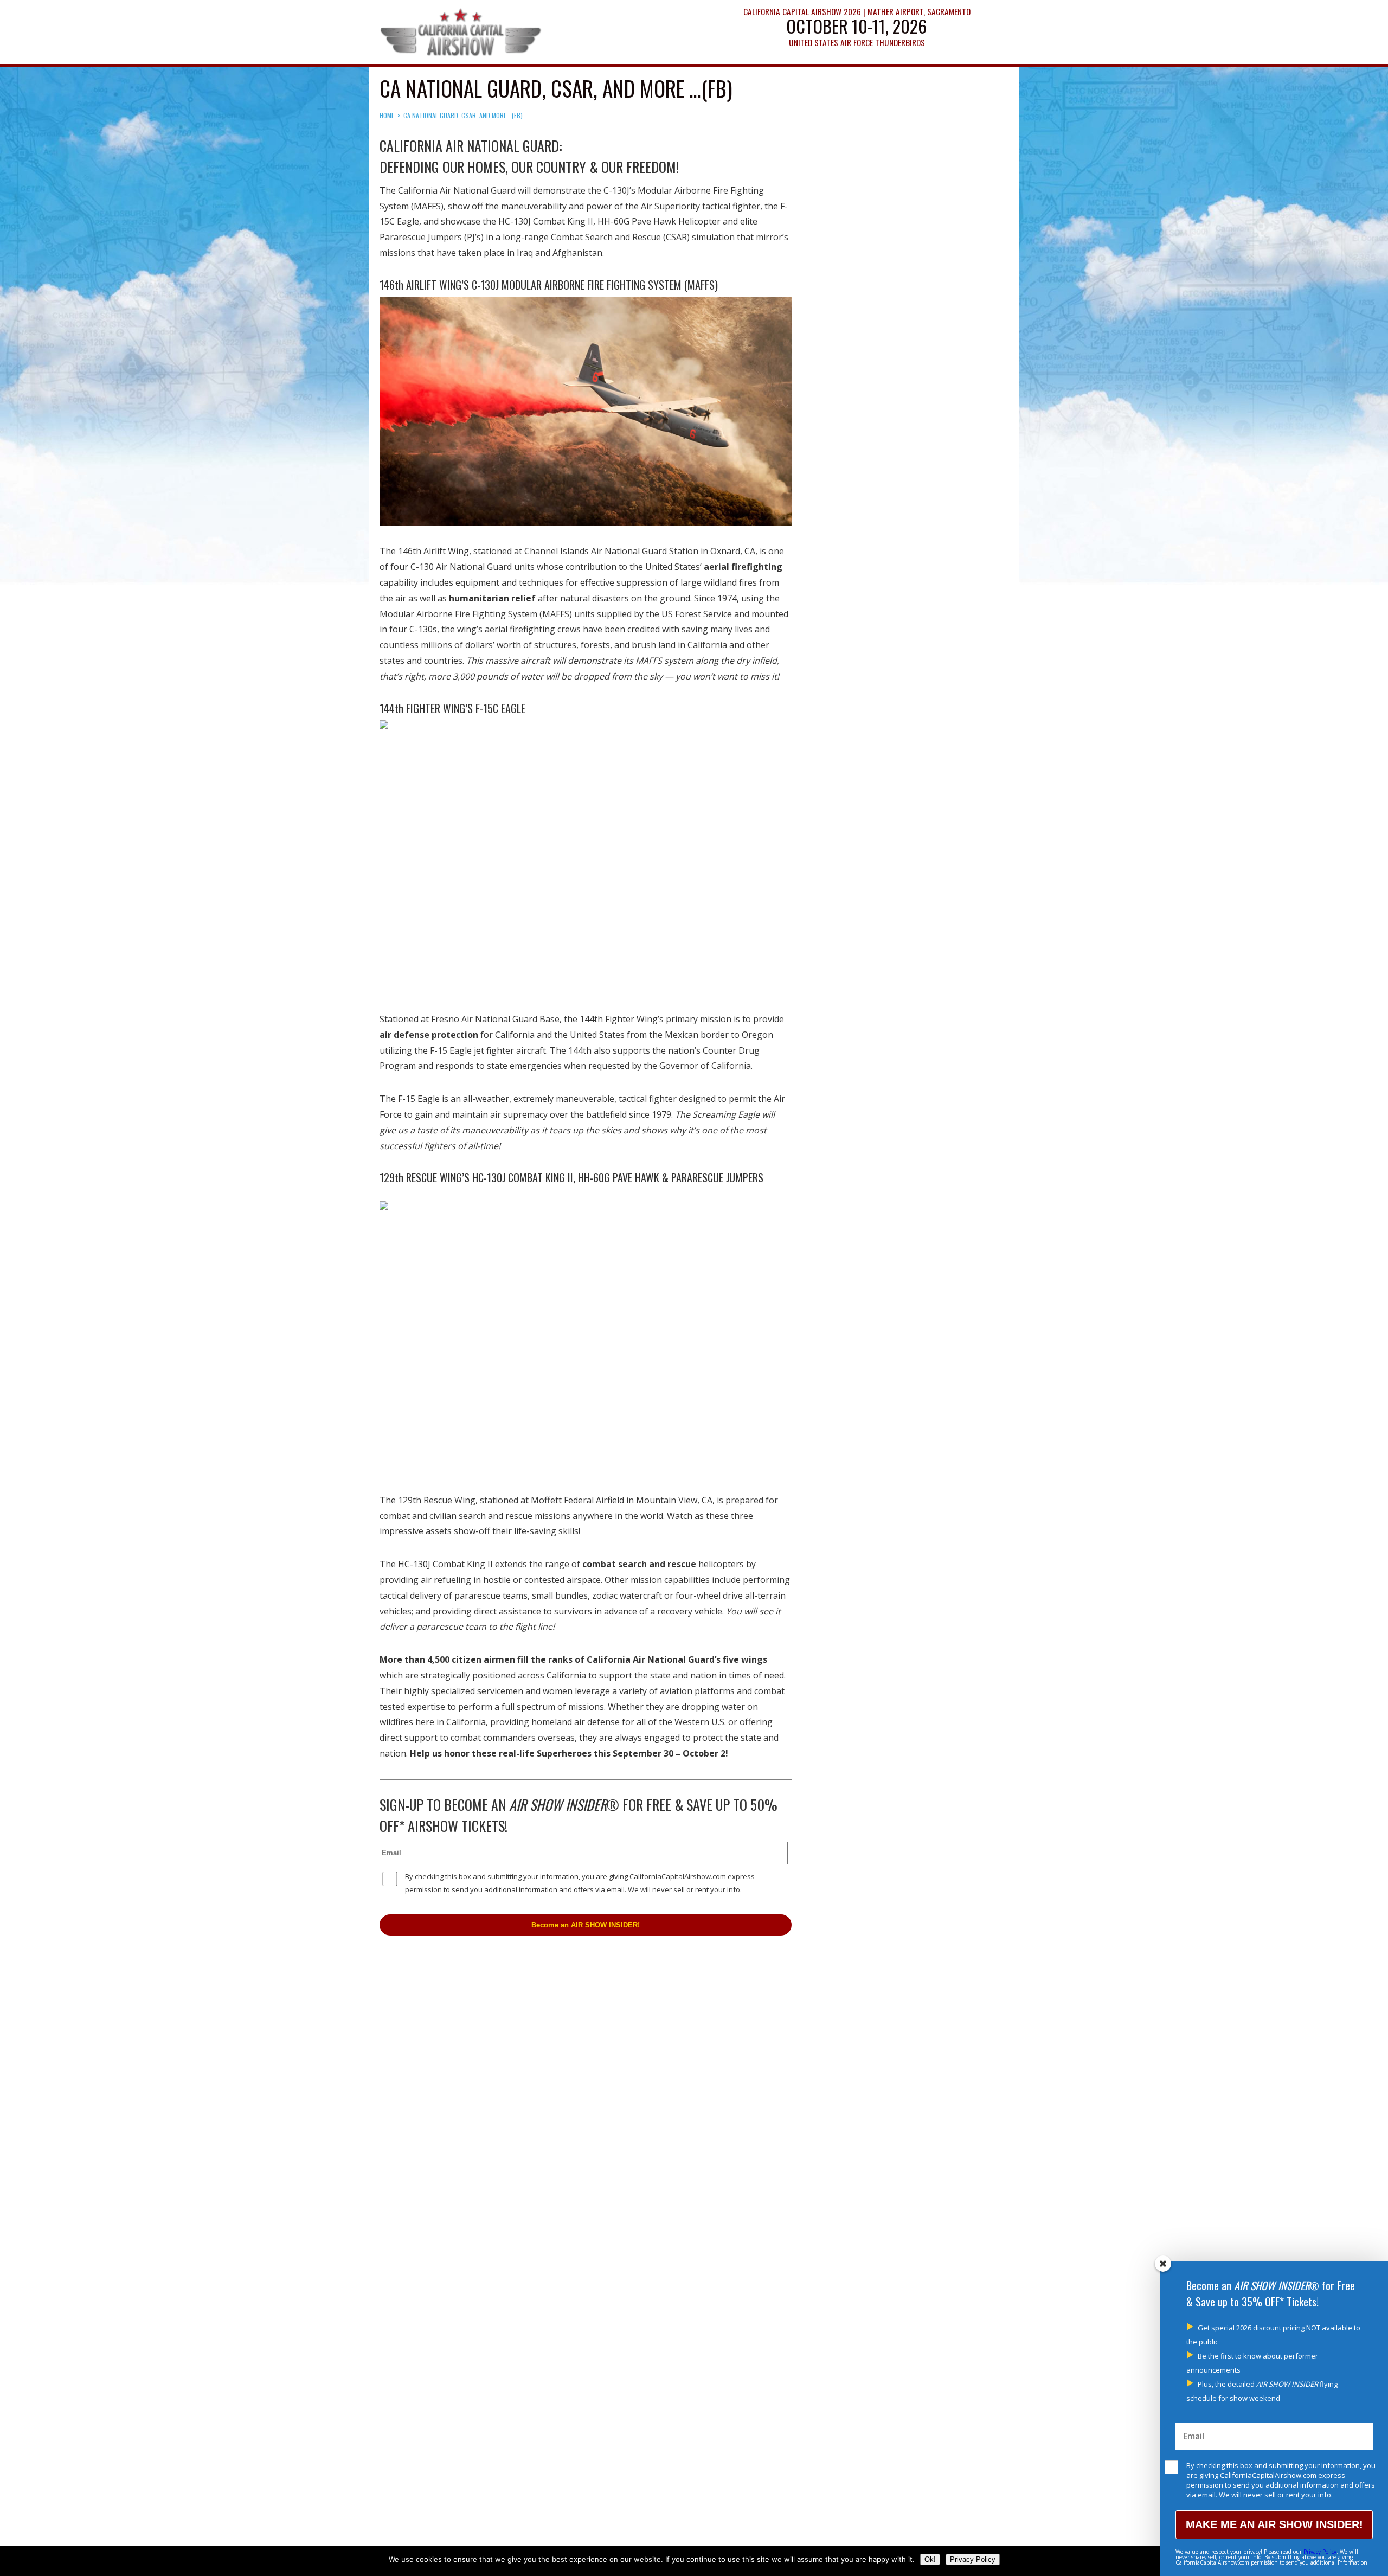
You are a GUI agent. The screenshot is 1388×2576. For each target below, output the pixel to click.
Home (387, 115)
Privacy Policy (1320, 2552)
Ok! (930, 2559)
